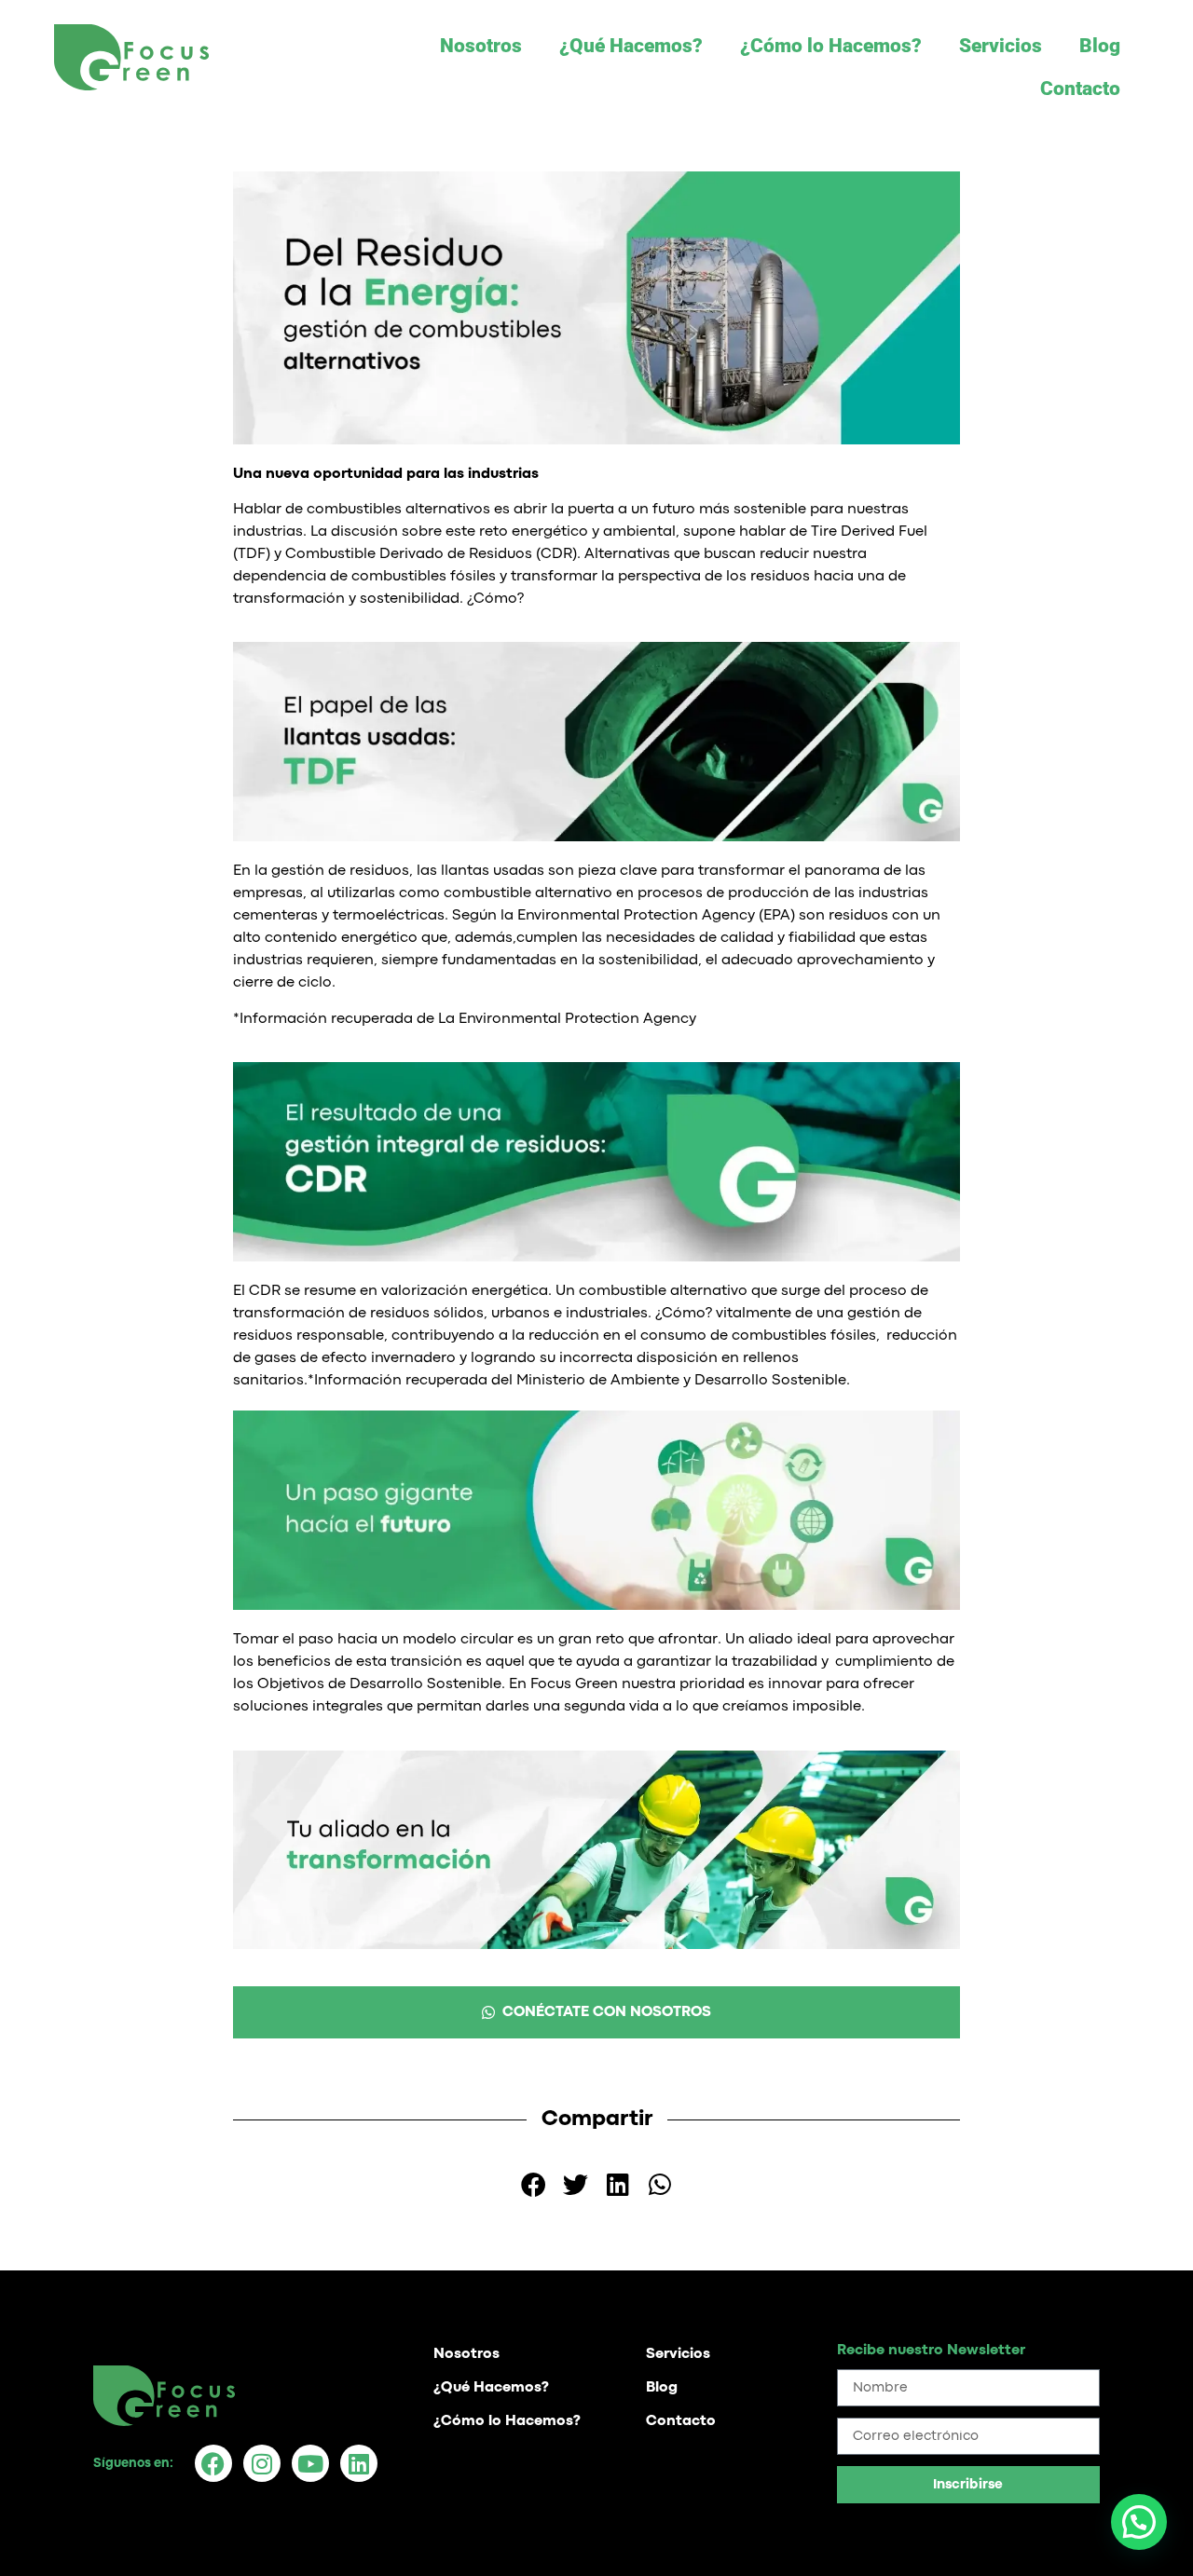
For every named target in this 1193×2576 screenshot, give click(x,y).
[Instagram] (262, 2463)
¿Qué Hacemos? (631, 46)
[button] (534, 2184)
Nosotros (481, 46)
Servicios (1001, 46)
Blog (1100, 46)
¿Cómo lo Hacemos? (831, 46)
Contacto (1080, 89)
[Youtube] (310, 2463)
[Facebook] (213, 2463)
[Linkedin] (359, 2463)
